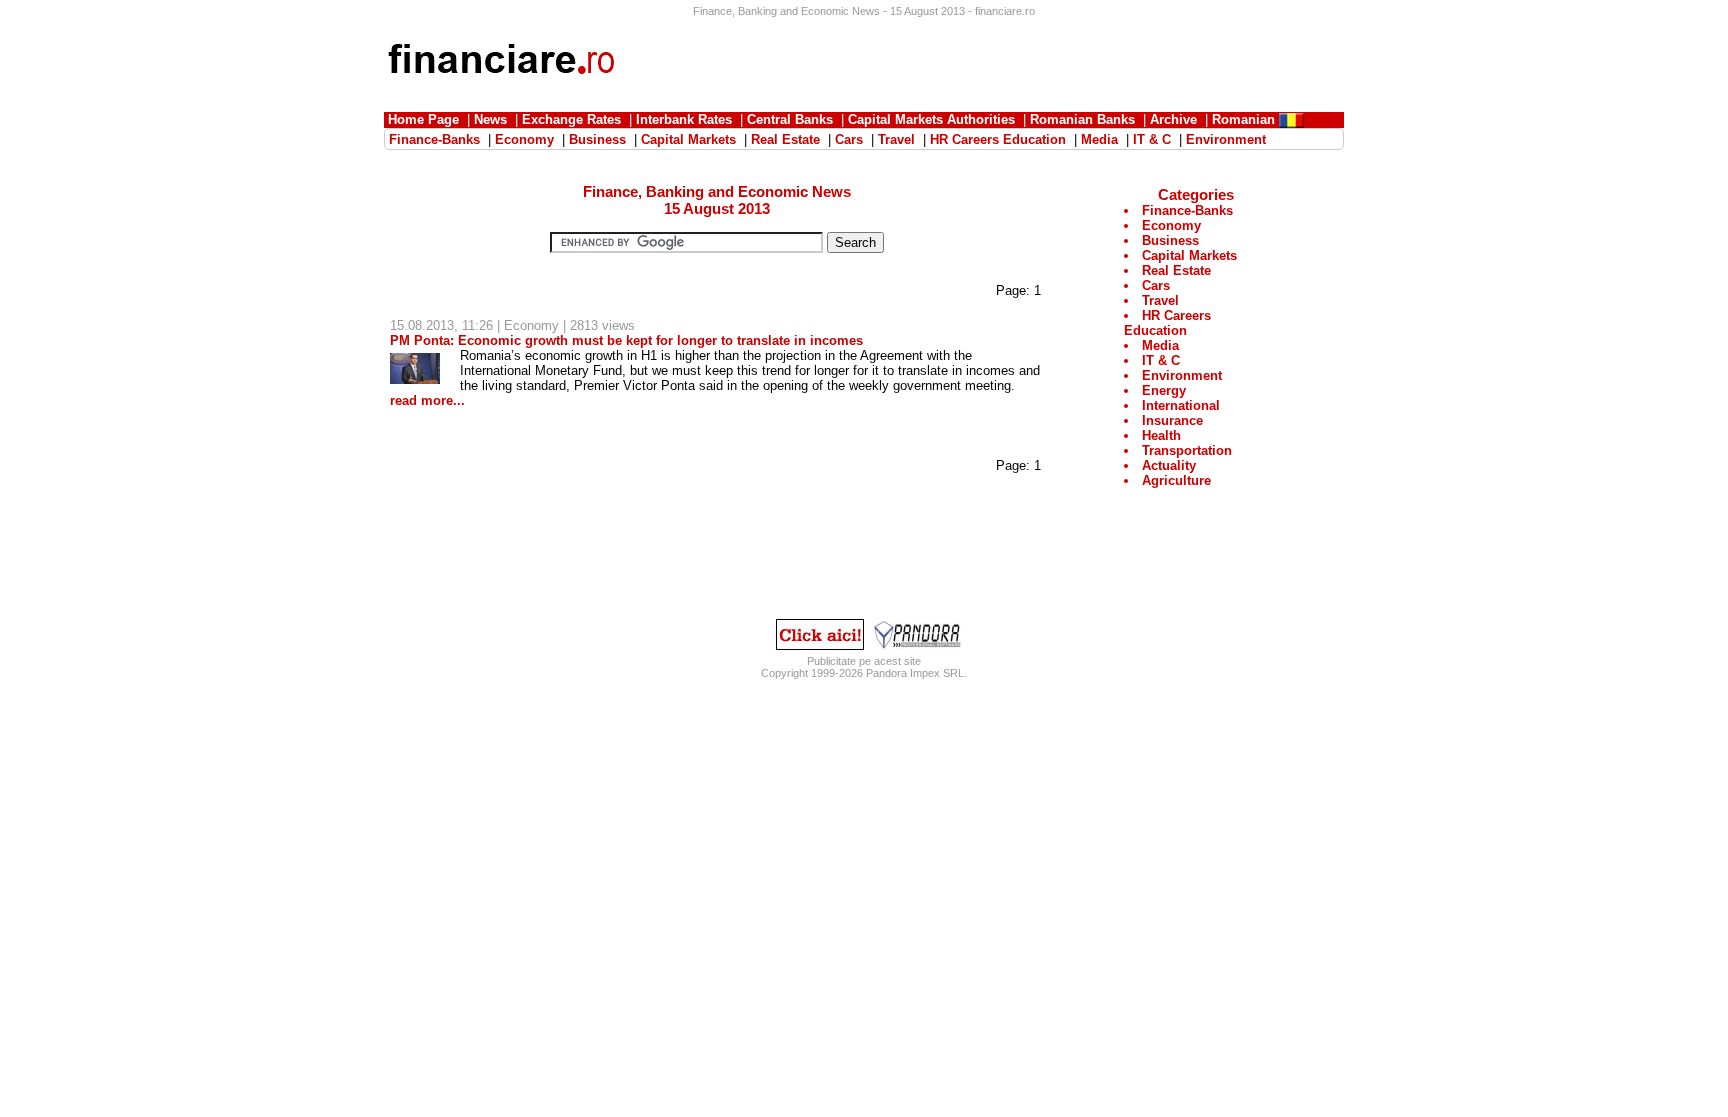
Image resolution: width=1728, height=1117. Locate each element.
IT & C (1161, 360)
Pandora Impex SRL (915, 673)
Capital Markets (1189, 255)
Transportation (1187, 450)
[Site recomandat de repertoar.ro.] (820, 645)
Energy (1164, 390)
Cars (1156, 285)
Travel (1160, 300)
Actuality (1169, 465)
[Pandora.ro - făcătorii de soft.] (918, 645)
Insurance (1172, 420)
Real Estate (1176, 270)
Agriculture (1176, 480)
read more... (427, 400)
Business (1170, 240)
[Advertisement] (980, 62)
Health (1161, 435)
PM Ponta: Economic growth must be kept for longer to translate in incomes (626, 340)
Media (1160, 345)
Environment (1182, 375)
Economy (531, 325)
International (1181, 405)
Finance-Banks (1187, 210)
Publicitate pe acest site (864, 661)
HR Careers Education (1167, 323)
